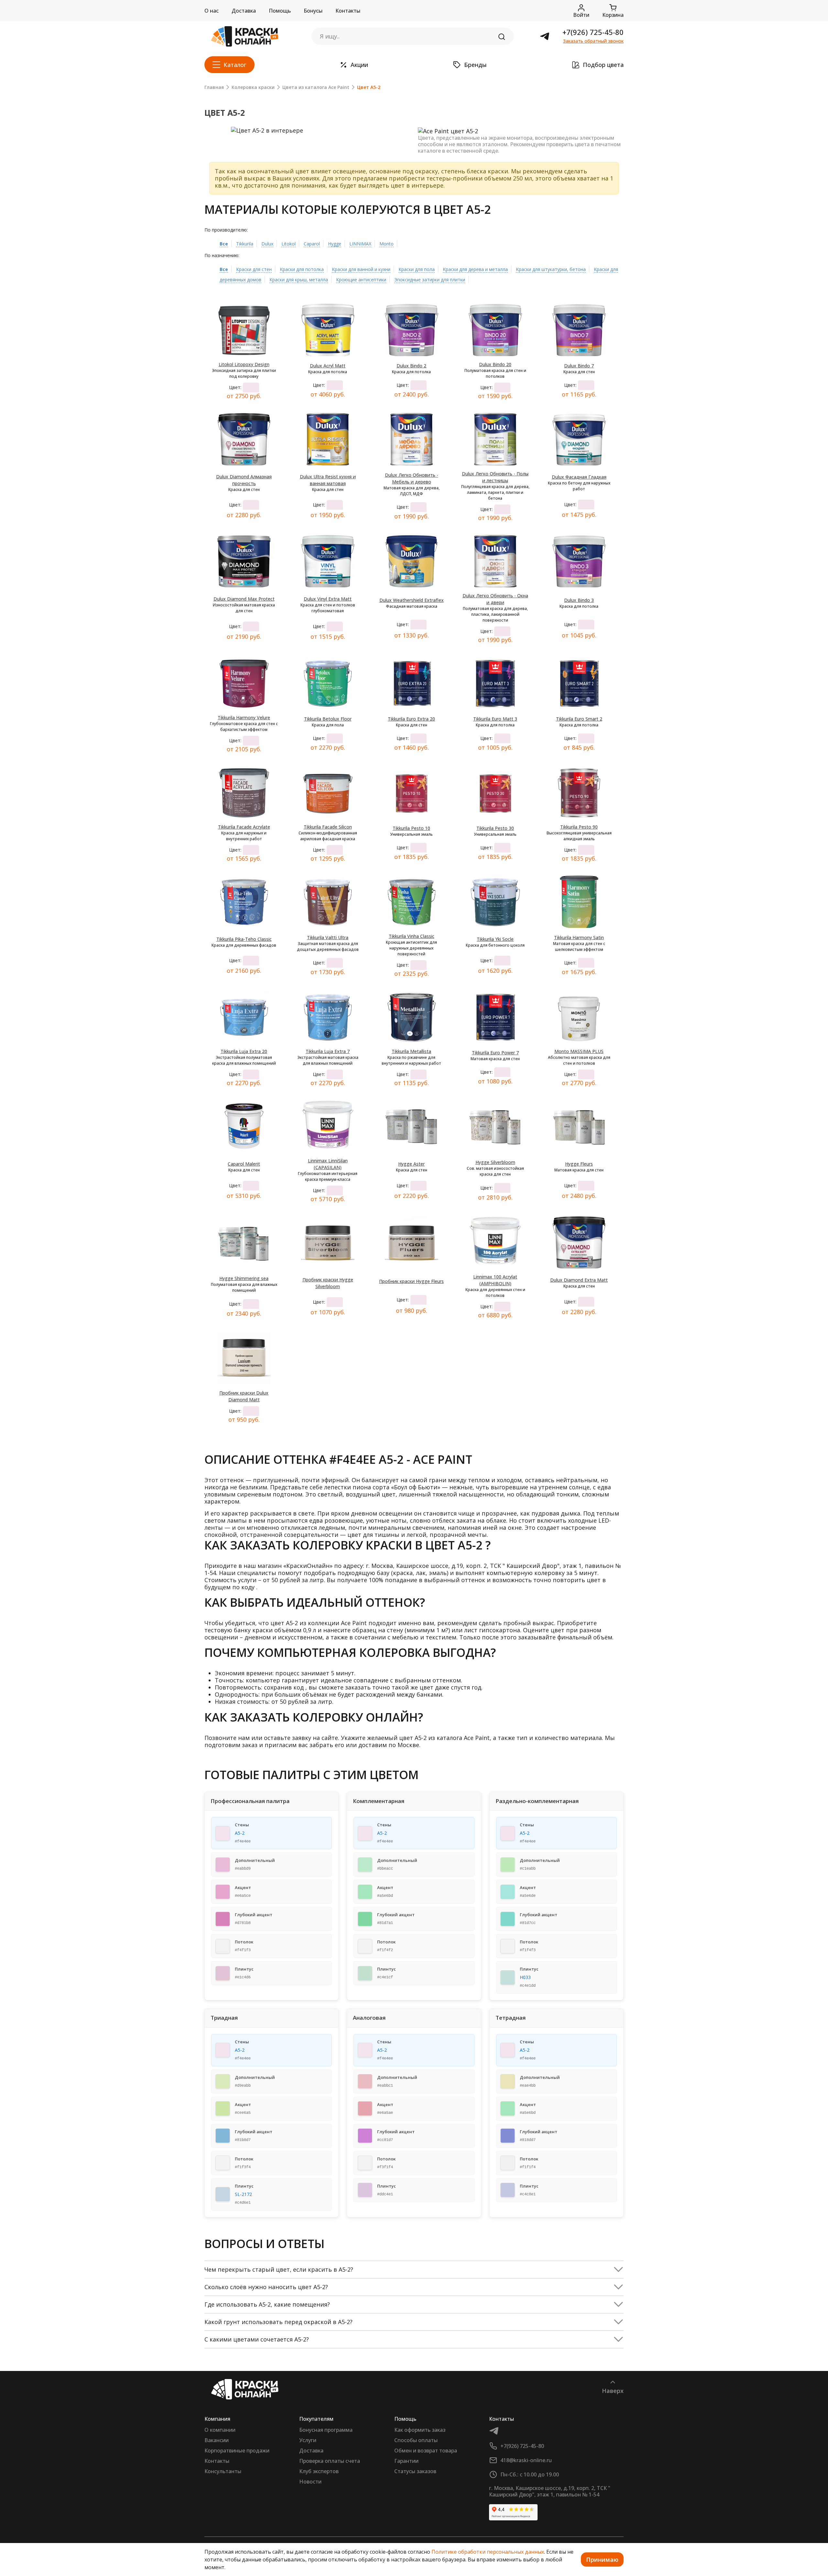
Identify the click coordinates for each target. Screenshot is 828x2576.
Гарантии (406, 2461)
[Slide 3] (313, 125)
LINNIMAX (360, 244)
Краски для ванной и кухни (361, 269)
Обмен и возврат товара (426, 2451)
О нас (212, 11)
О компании (220, 2430)
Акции (359, 65)
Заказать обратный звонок (593, 41)
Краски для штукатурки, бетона (551, 269)
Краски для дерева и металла (475, 269)
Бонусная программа (326, 2430)
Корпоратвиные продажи (237, 2451)
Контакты (348, 11)
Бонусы (313, 11)
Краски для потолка (302, 269)
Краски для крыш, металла (299, 280)
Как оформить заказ (420, 2430)
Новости (310, 2482)
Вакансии (217, 2440)
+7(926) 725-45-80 (593, 32)
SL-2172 (243, 2194)
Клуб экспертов (319, 2471)
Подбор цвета (603, 65)
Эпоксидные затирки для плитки (430, 280)
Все (224, 244)
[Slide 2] (301, 125)
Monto (387, 244)
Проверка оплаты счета (330, 2461)
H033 (525, 1977)
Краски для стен (254, 269)
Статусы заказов (415, 2471)
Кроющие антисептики (361, 280)
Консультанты (223, 2471)
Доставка (244, 11)
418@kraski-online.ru (526, 2460)
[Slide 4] (325, 125)
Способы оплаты (416, 2440)
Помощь (280, 11)
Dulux (267, 244)
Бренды (475, 65)
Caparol (312, 244)
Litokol (289, 244)
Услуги (308, 2440)
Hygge (335, 244)
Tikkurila (245, 244)
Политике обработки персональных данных (488, 2552)
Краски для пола (417, 269)
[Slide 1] (290, 125)
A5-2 (240, 1833)
